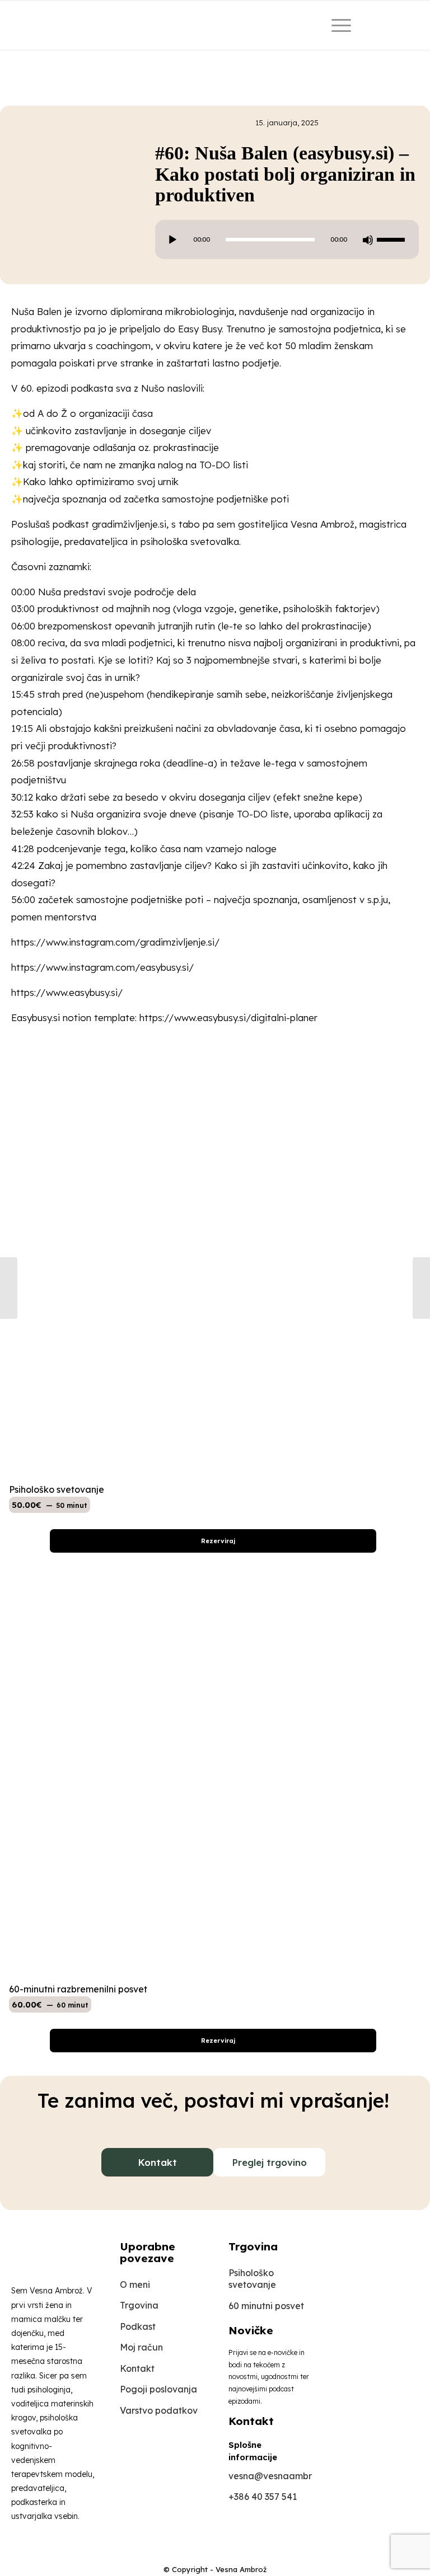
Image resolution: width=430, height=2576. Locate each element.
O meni (135, 2284)
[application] (287, 239)
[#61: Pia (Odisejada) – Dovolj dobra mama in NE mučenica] (421, 1288)
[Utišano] (368, 240)
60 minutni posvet (266, 2306)
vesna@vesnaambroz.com (270, 2476)
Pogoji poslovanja (158, 2389)
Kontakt (157, 2162)
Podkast (138, 2326)
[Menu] (336, 25)
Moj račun (141, 2347)
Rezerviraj (217, 1541)
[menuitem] (339, 25)
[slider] (394, 239)
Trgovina (139, 2305)
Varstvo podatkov (159, 2410)
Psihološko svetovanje (252, 2279)
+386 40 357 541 (263, 2497)
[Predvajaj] (172, 240)
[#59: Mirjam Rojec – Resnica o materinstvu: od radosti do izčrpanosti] (9, 1288)
